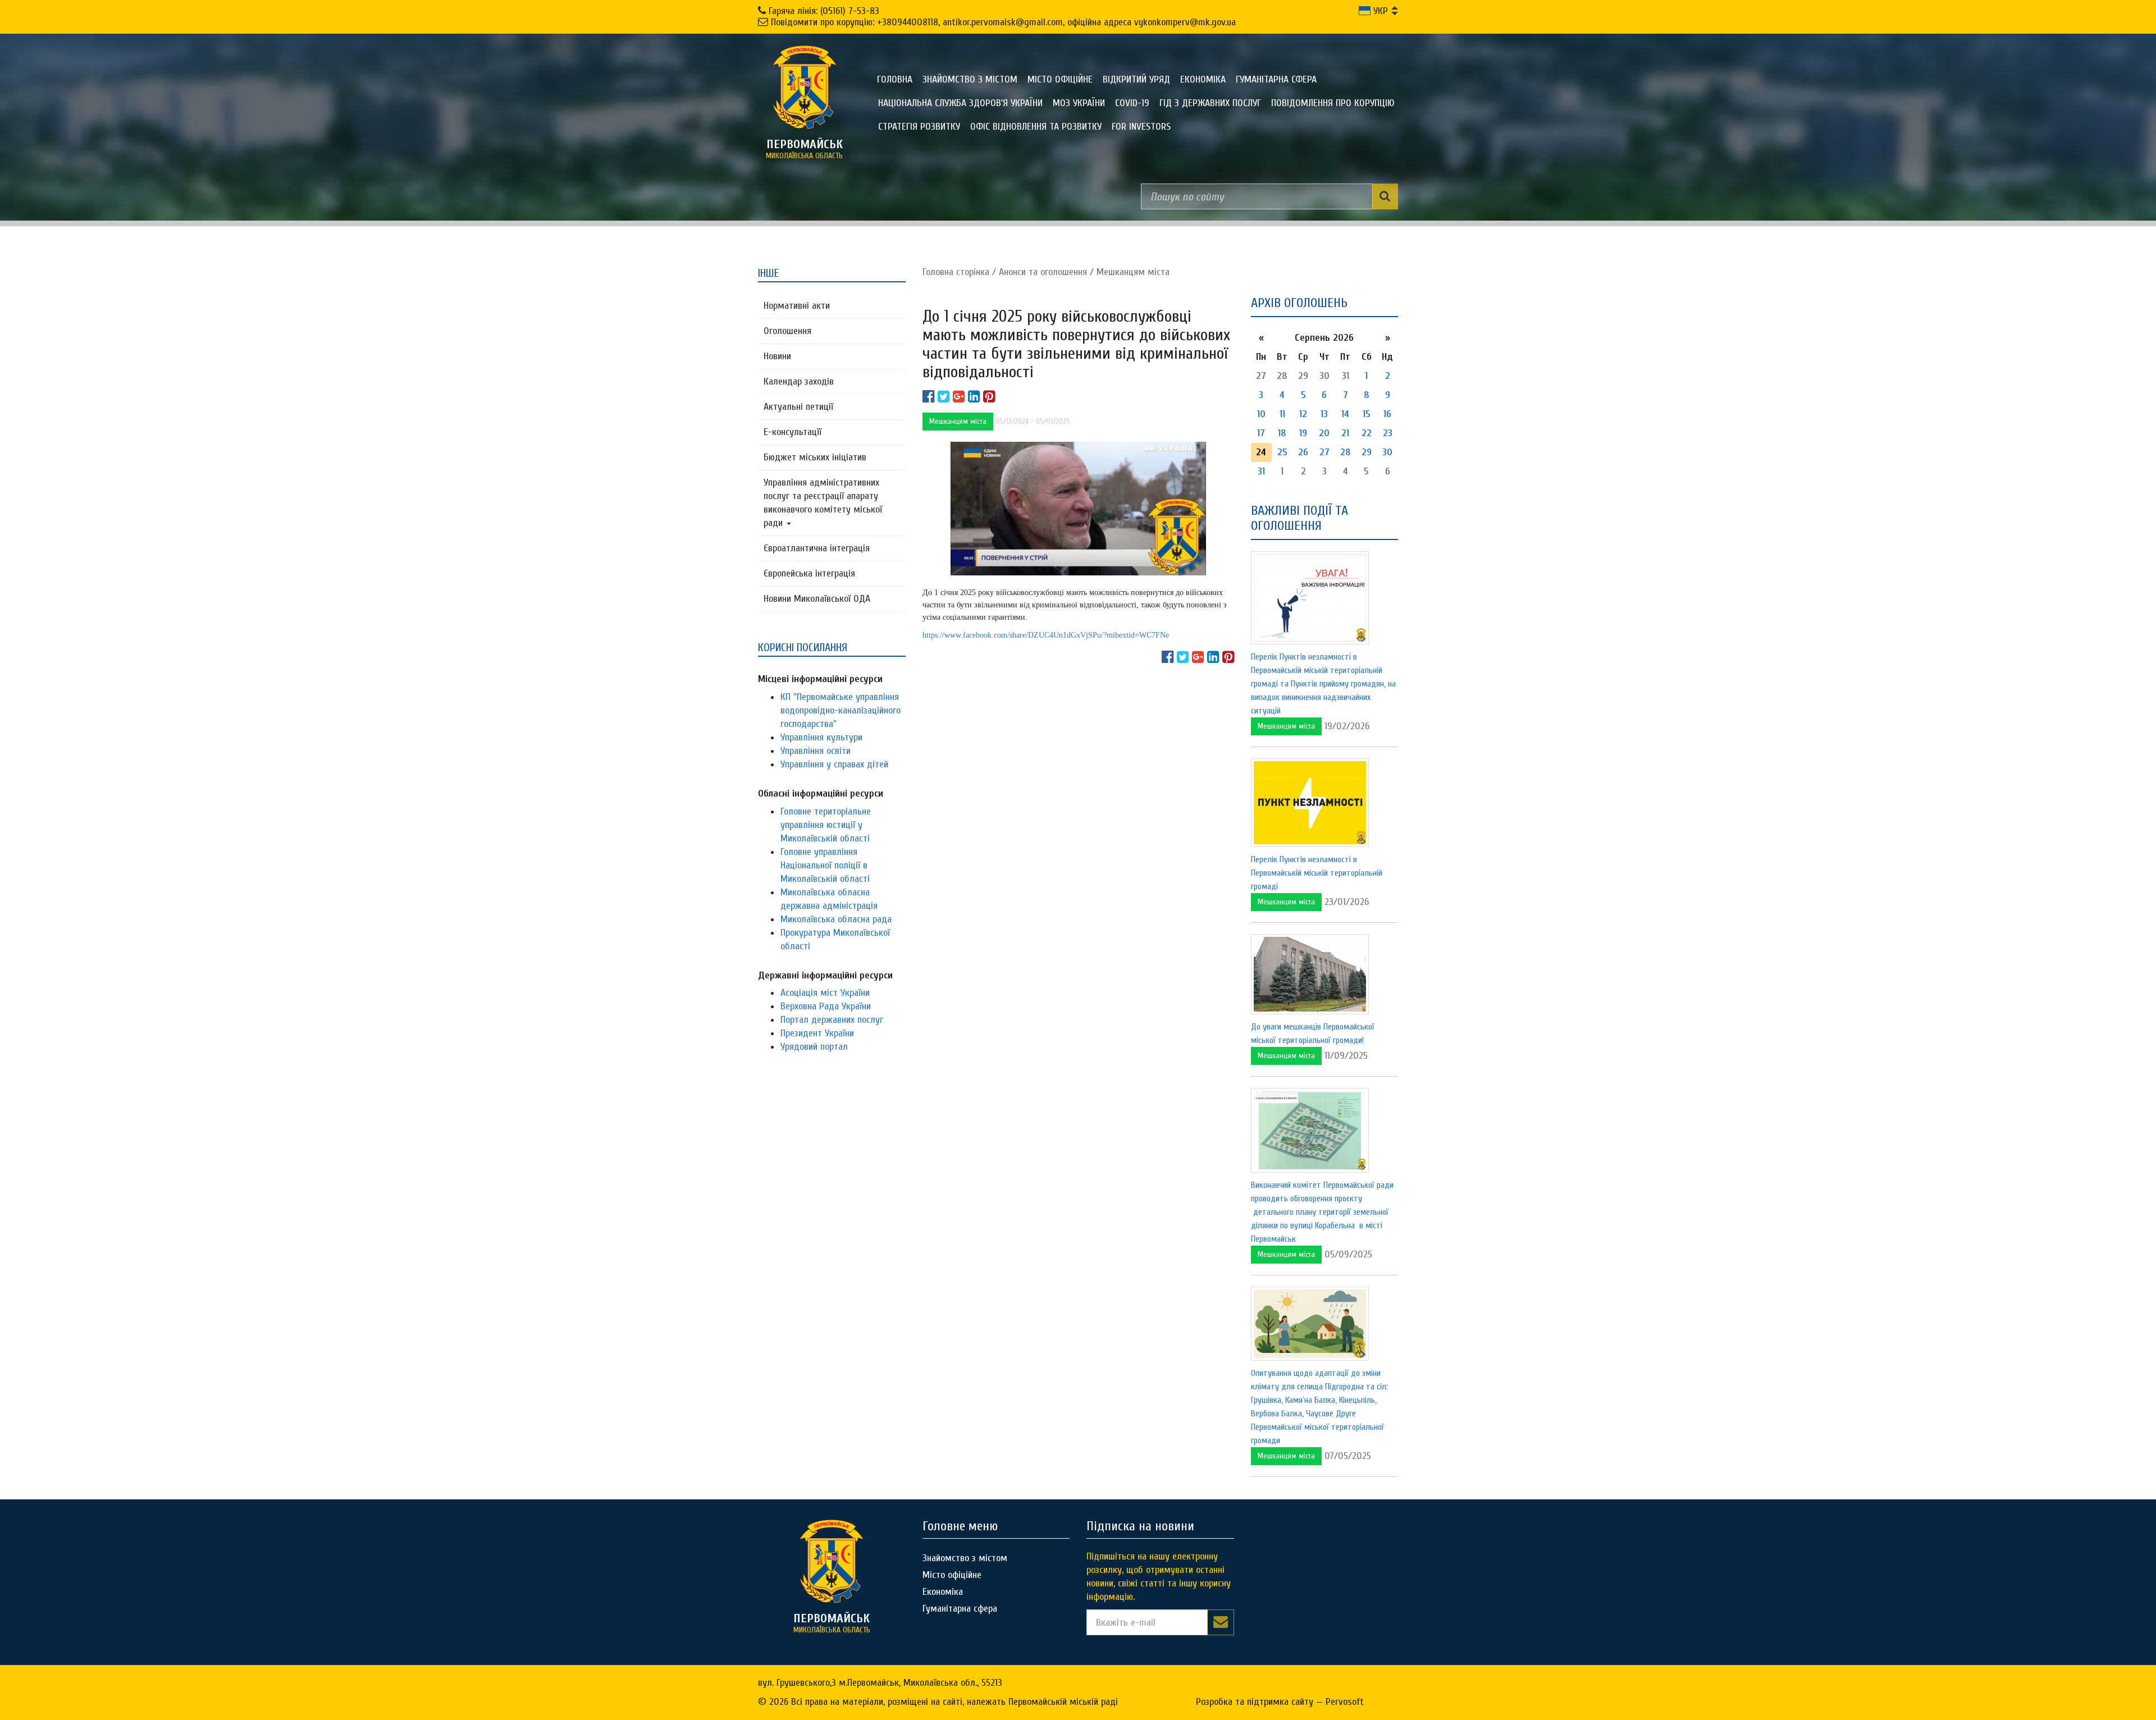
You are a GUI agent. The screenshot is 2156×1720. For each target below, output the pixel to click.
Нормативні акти (797, 306)
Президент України (817, 1033)
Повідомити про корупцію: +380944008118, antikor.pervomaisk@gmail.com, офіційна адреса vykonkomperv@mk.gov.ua (1003, 22)
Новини (777, 356)
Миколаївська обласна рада (836, 919)
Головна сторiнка (956, 272)
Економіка (1203, 79)
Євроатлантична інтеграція (817, 548)
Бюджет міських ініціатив (815, 457)
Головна (895, 79)
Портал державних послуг (832, 1020)
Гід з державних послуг (1210, 103)
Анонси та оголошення (1043, 272)
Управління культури (821, 737)
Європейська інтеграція (809, 573)
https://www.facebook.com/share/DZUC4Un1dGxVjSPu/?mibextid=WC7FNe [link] (1046, 635)
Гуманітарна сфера (1276, 79)
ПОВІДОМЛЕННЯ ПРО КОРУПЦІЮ (1333, 103)
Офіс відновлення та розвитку (1036, 127)
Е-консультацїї (792, 432)
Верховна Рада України (826, 1006)
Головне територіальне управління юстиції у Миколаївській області (826, 825)
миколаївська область (804, 149)
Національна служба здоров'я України (960, 103)
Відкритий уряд (1136, 79)
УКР (1379, 11)
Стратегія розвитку (919, 127)
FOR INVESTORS (1141, 127)
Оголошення (787, 331)
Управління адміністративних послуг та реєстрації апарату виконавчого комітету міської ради (823, 503)
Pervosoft (1345, 1702)
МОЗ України (1079, 103)
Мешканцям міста (1133, 272)
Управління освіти (816, 751)
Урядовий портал (814, 1047)
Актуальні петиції (798, 407)
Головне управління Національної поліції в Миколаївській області (825, 865)
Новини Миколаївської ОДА (817, 599)
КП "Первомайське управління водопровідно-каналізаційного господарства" (841, 710)
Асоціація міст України (825, 993)
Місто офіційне (1060, 79)
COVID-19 (1132, 103)
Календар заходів (799, 381)
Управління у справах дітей (834, 764)
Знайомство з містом (970, 79)
